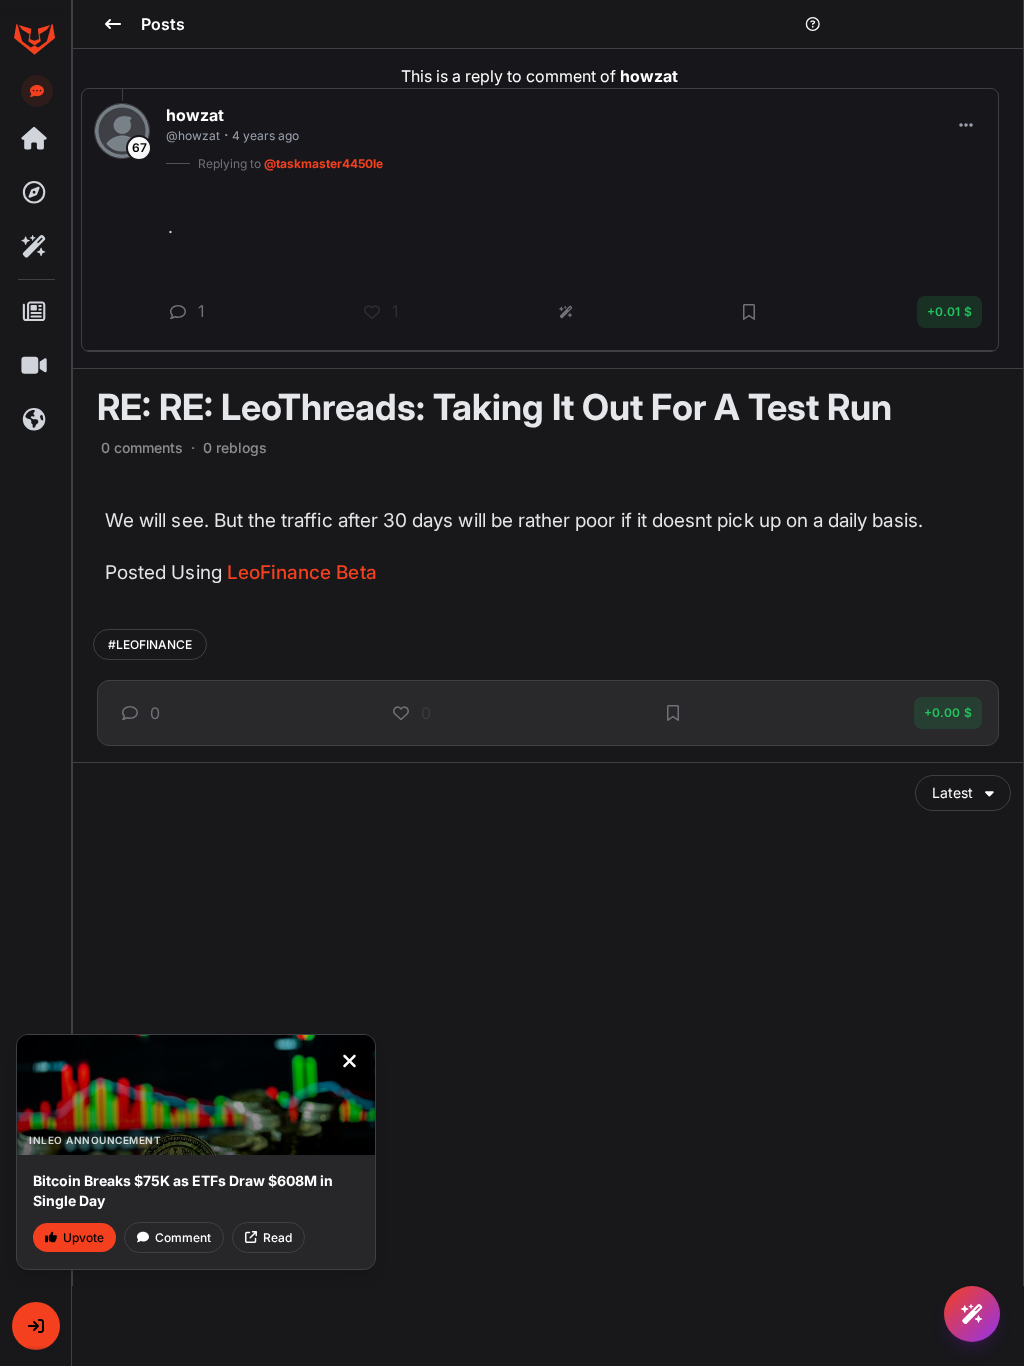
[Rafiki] (34, 247)
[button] (36, 1326)
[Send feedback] (37, 91)
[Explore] (34, 193)
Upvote (83, 1237)
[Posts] (34, 312)
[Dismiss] (349, 1061)
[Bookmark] (673, 713)
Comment (183, 1237)
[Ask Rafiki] (972, 1314)
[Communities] (34, 420)
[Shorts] (34, 366)
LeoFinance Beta (302, 572)
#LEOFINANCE (150, 644)
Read (277, 1237)
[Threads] (34, 139)
